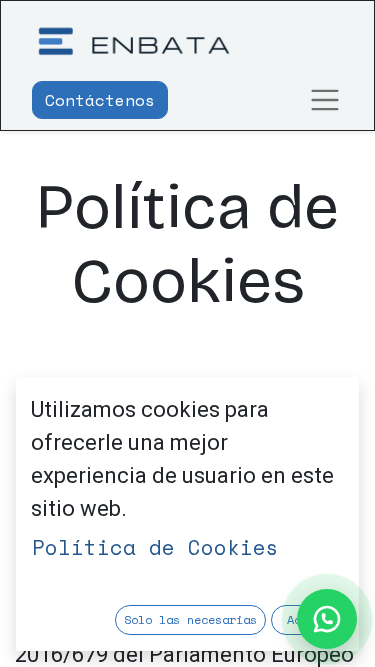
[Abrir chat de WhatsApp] (327, 619)
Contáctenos (100, 100)
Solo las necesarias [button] (190, 619)
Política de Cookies (155, 547)
